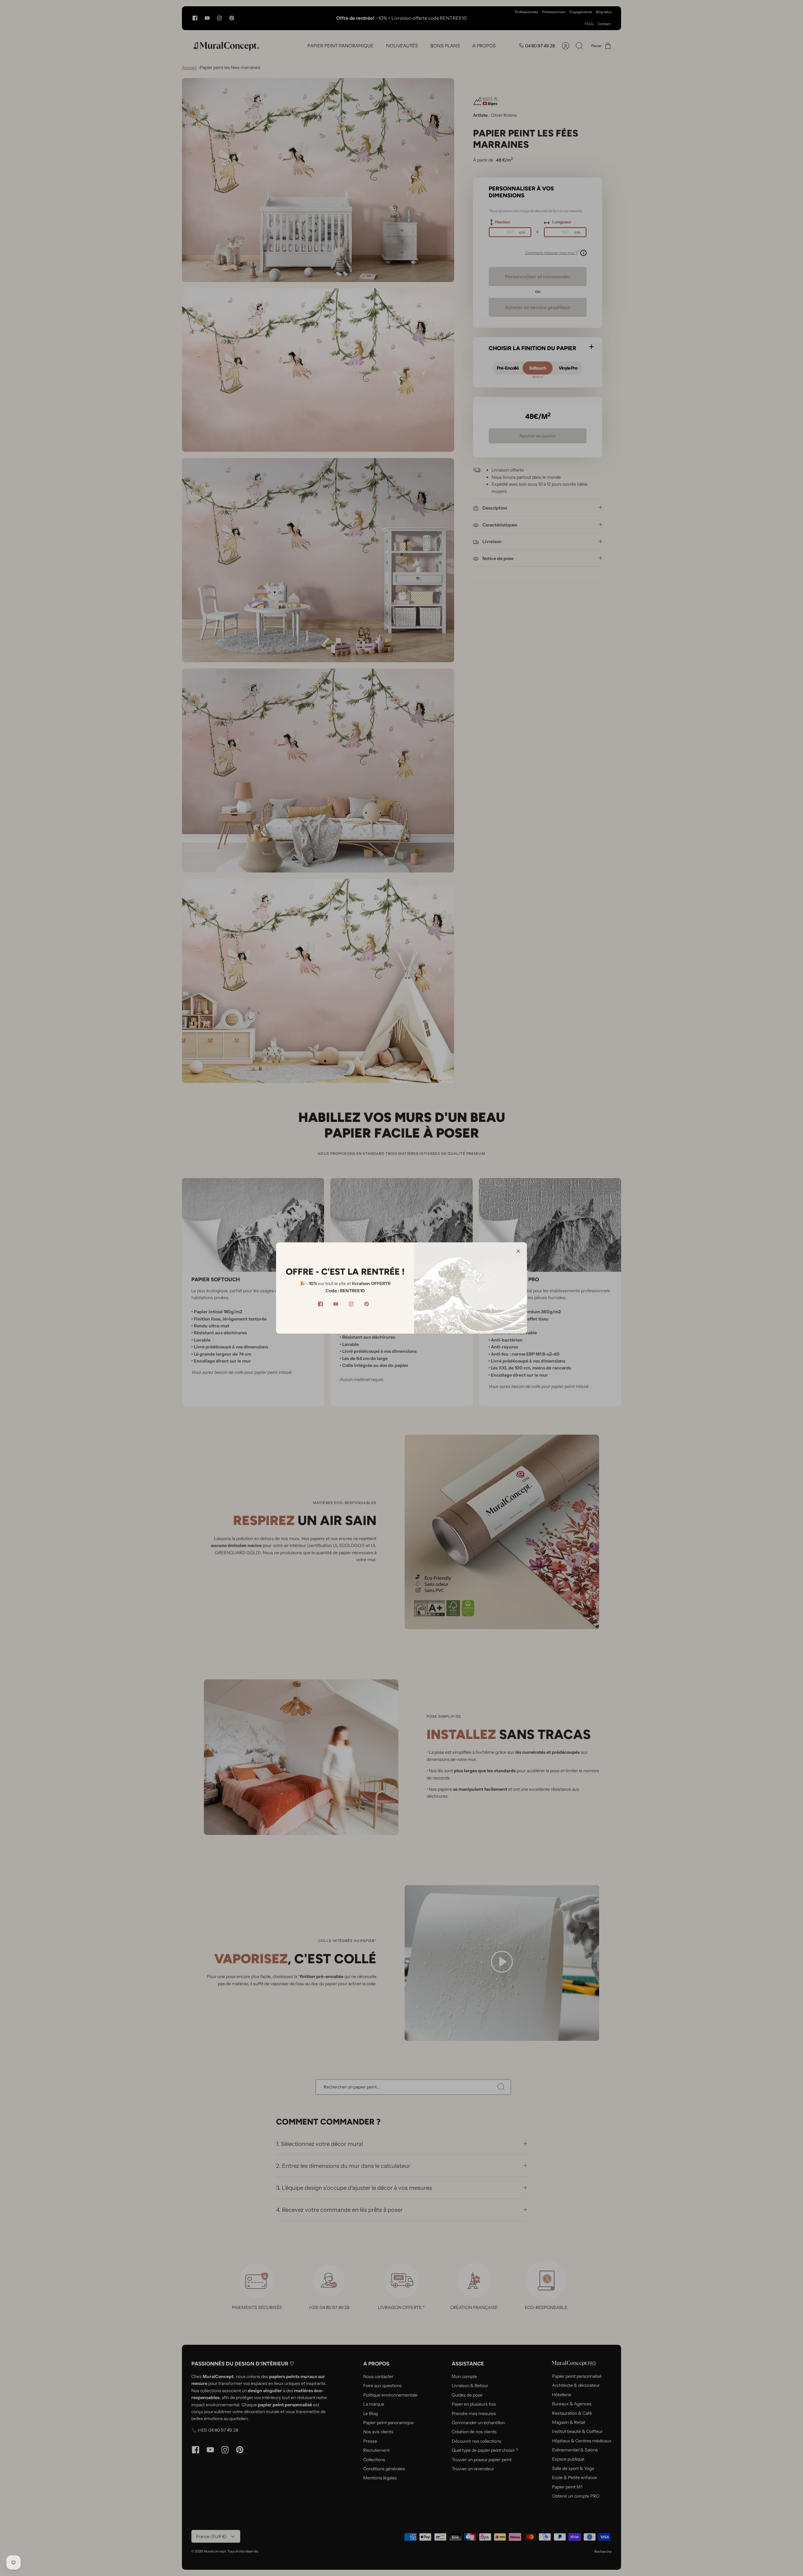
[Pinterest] (367, 1304)
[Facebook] (320, 1304)
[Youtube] (336, 1304)
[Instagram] (351, 1304)
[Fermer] (518, 1251)
